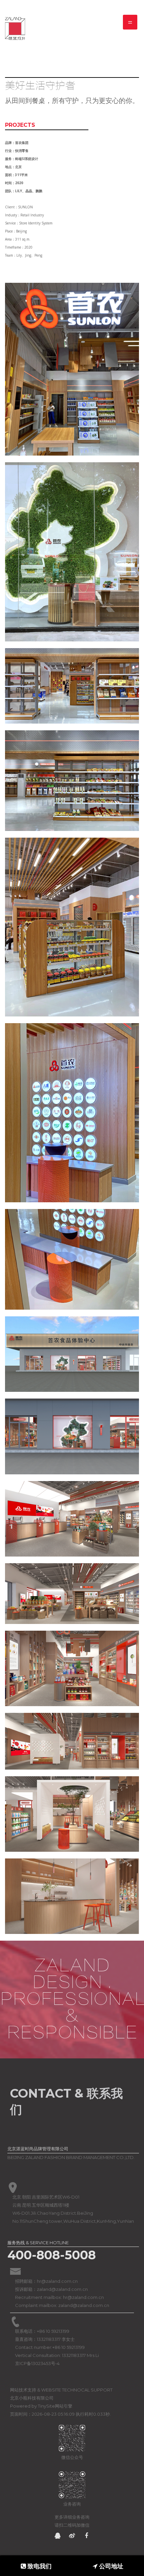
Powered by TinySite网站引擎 (41, 2406)
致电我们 (39, 2566)
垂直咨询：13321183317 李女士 (45, 2339)
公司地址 (110, 2566)
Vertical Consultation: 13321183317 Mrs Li (57, 2355)
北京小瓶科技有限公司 (32, 2398)
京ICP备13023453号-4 (37, 2363)
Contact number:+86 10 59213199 (50, 2347)
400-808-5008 (52, 2255)
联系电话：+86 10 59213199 (42, 2331)
